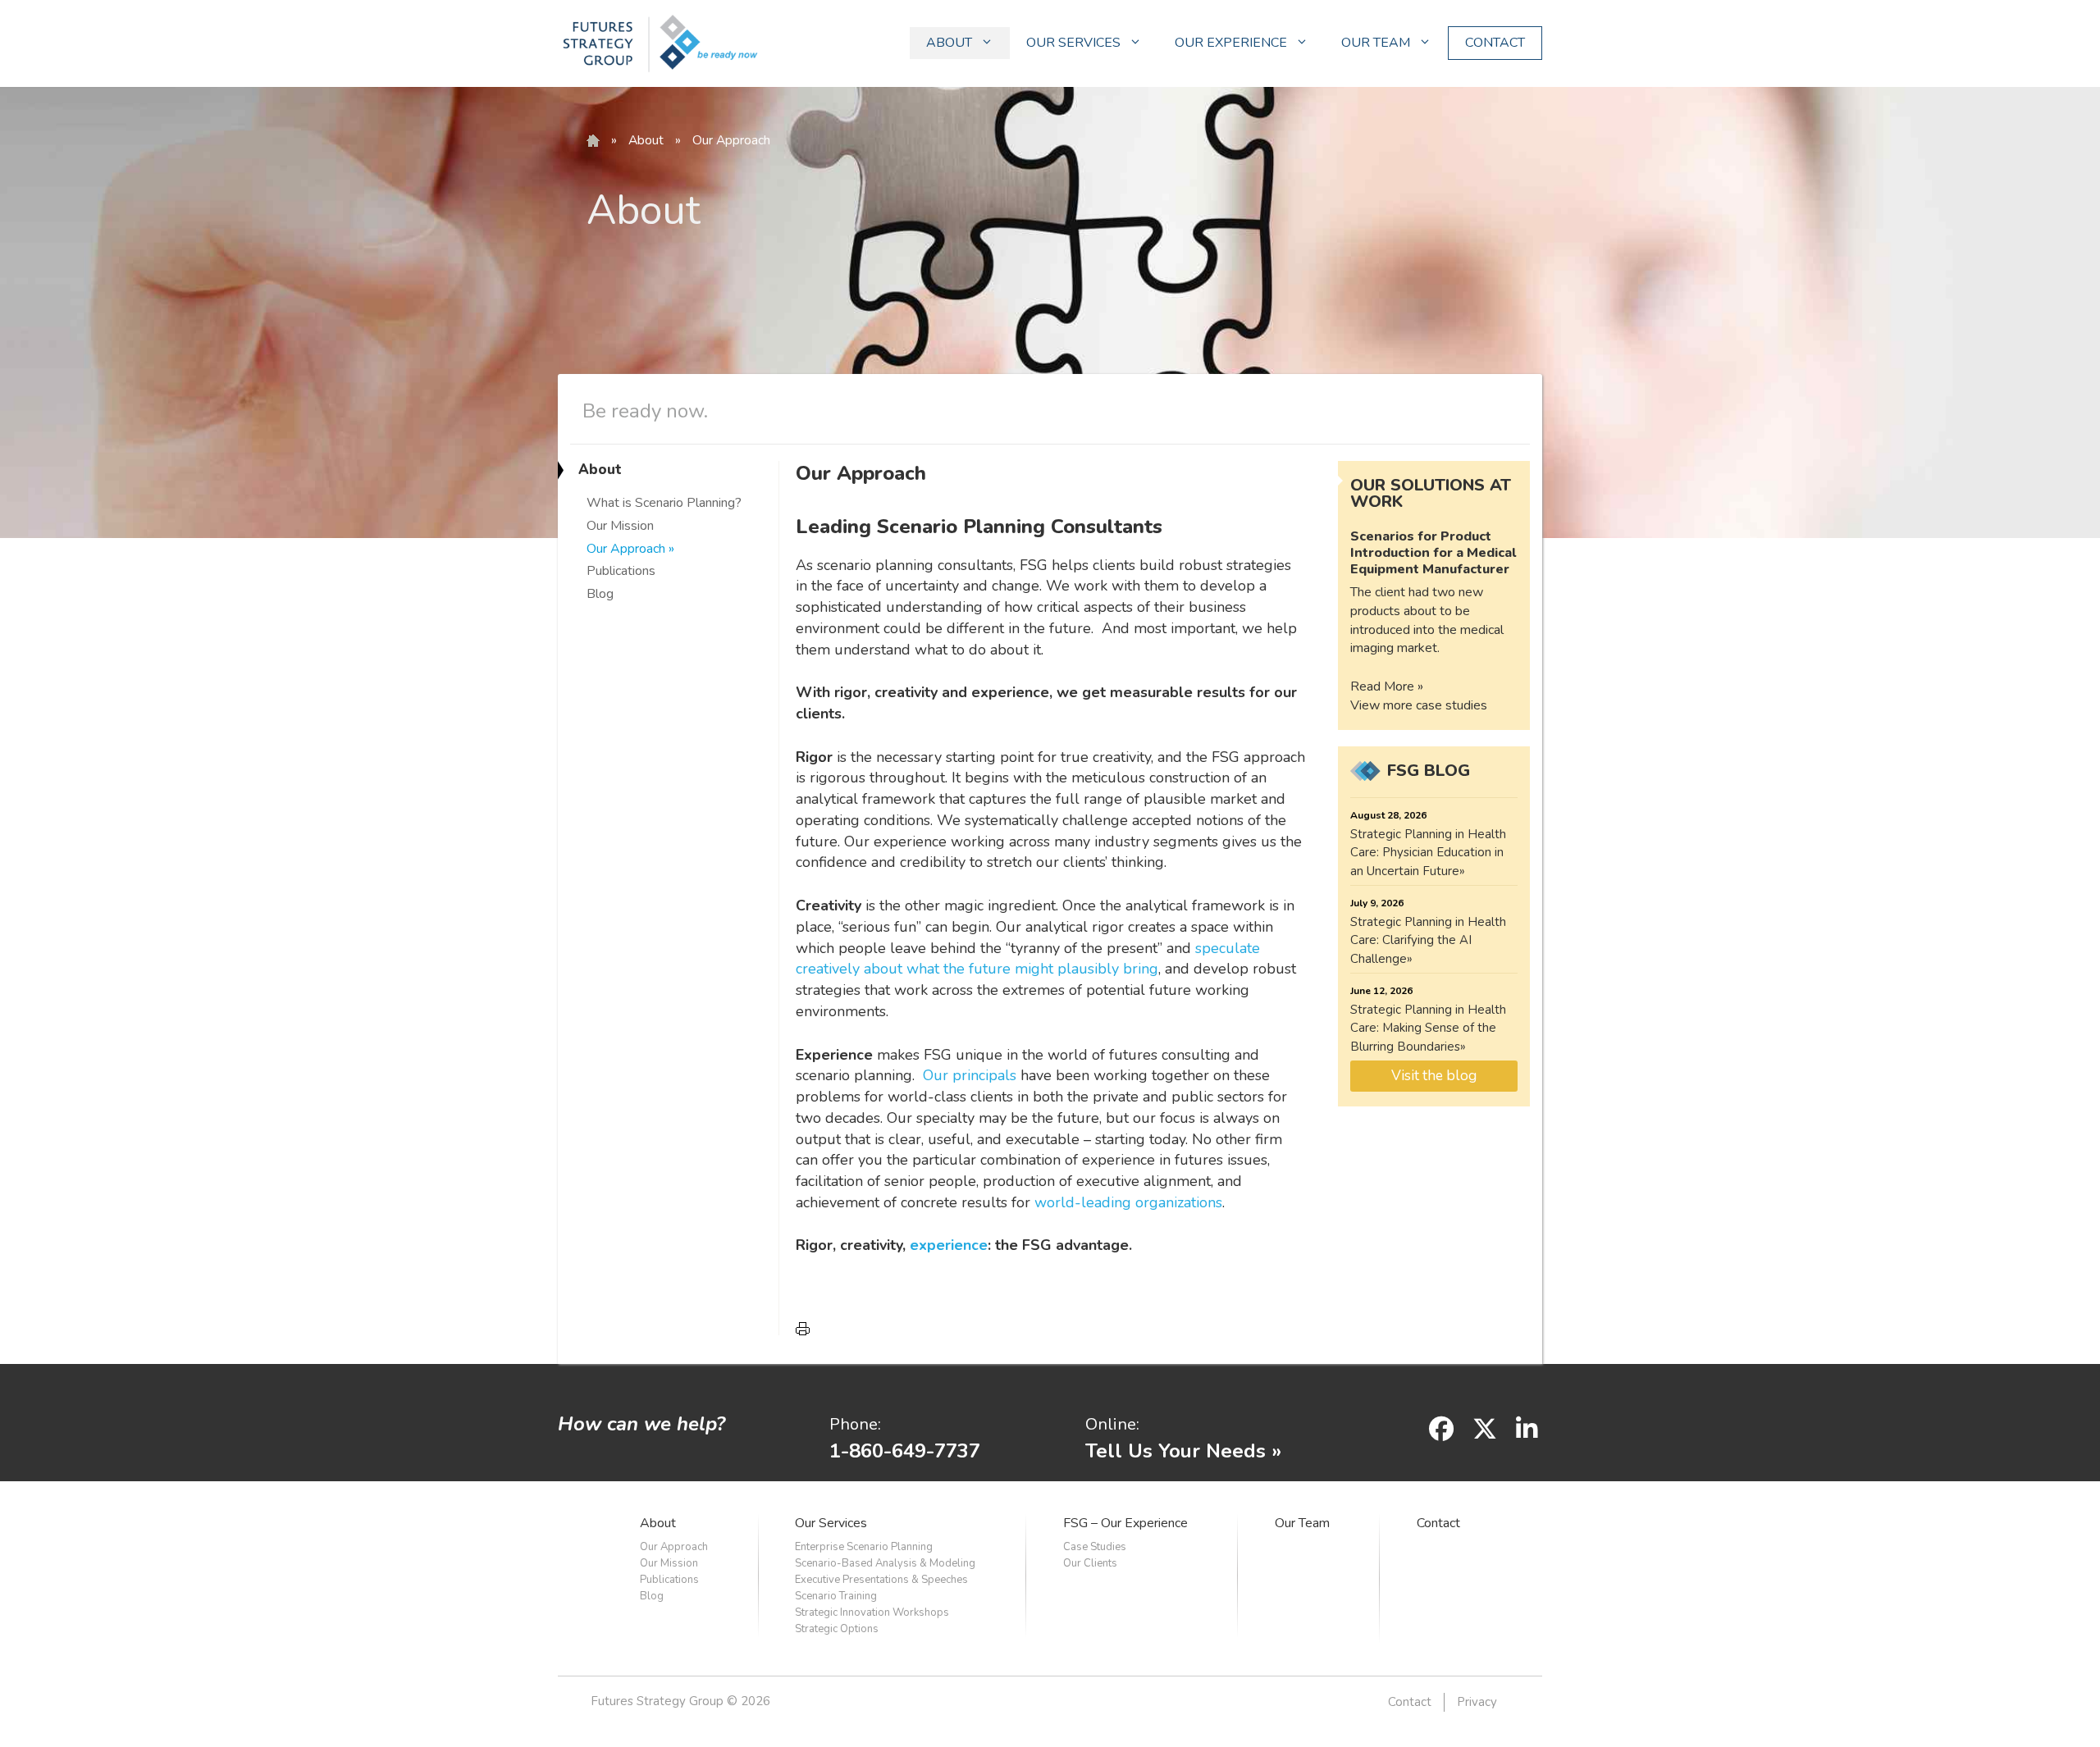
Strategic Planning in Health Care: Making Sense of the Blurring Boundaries (1428, 1028)
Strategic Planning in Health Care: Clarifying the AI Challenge (1428, 940)
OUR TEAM (1376, 43)
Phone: (855, 1424)
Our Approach (626, 549)
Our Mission (620, 526)
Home (593, 141)
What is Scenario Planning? (664, 503)
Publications (621, 571)
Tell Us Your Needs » (1183, 1451)
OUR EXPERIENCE (1231, 43)
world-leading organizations (1128, 1202)
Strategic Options (837, 1629)
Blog (600, 594)
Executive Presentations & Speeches (881, 1580)
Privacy (1477, 1702)
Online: (1112, 1424)
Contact (1438, 1523)
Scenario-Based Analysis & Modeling (885, 1563)
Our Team (1302, 1523)
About (646, 140)
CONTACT (1495, 43)
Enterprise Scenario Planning (864, 1547)
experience (949, 1245)
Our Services (831, 1523)
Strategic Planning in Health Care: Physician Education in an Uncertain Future (1428, 853)
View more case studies (1419, 705)
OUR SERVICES (1073, 43)
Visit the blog (1434, 1076)
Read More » (1387, 686)
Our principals (970, 1075)
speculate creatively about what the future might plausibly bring (1028, 959)
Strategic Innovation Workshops (872, 1612)
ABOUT (949, 43)
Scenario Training (836, 1596)
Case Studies (1095, 1547)
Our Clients (1090, 1563)
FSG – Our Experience (1125, 1523)
